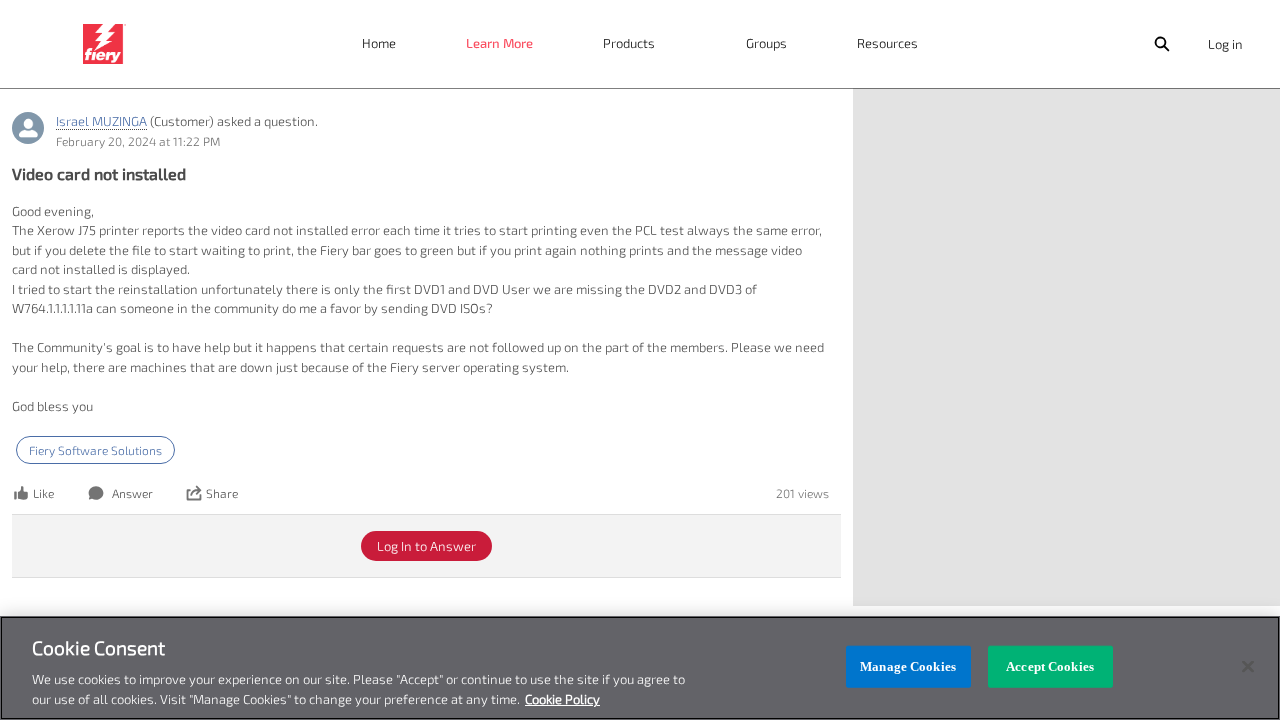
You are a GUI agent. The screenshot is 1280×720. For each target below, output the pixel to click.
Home (379, 43)
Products (629, 43)
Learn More (499, 43)
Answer (132, 493)
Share (222, 493)
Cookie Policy (562, 699)
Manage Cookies (908, 666)
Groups (766, 43)
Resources (887, 43)
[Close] (1248, 667)
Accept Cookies (1050, 666)
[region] (640, 668)
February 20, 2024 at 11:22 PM (138, 141)
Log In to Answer (426, 546)
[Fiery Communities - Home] (104, 44)
